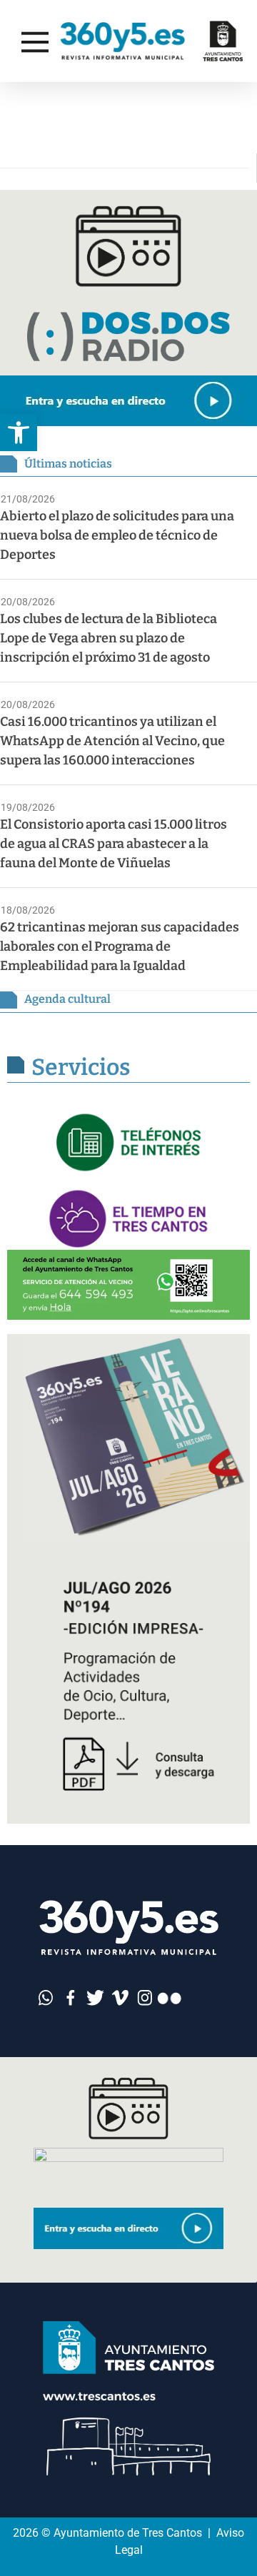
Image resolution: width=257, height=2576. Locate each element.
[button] (19, 433)
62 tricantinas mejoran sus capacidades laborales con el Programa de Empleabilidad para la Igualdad (120, 946)
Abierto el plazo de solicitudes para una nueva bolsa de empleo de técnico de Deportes (117, 535)
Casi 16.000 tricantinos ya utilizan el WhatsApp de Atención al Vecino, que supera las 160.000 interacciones (112, 741)
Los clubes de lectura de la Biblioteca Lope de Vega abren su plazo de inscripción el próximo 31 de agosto (109, 638)
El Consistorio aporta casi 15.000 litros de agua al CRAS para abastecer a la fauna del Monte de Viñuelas (114, 844)
